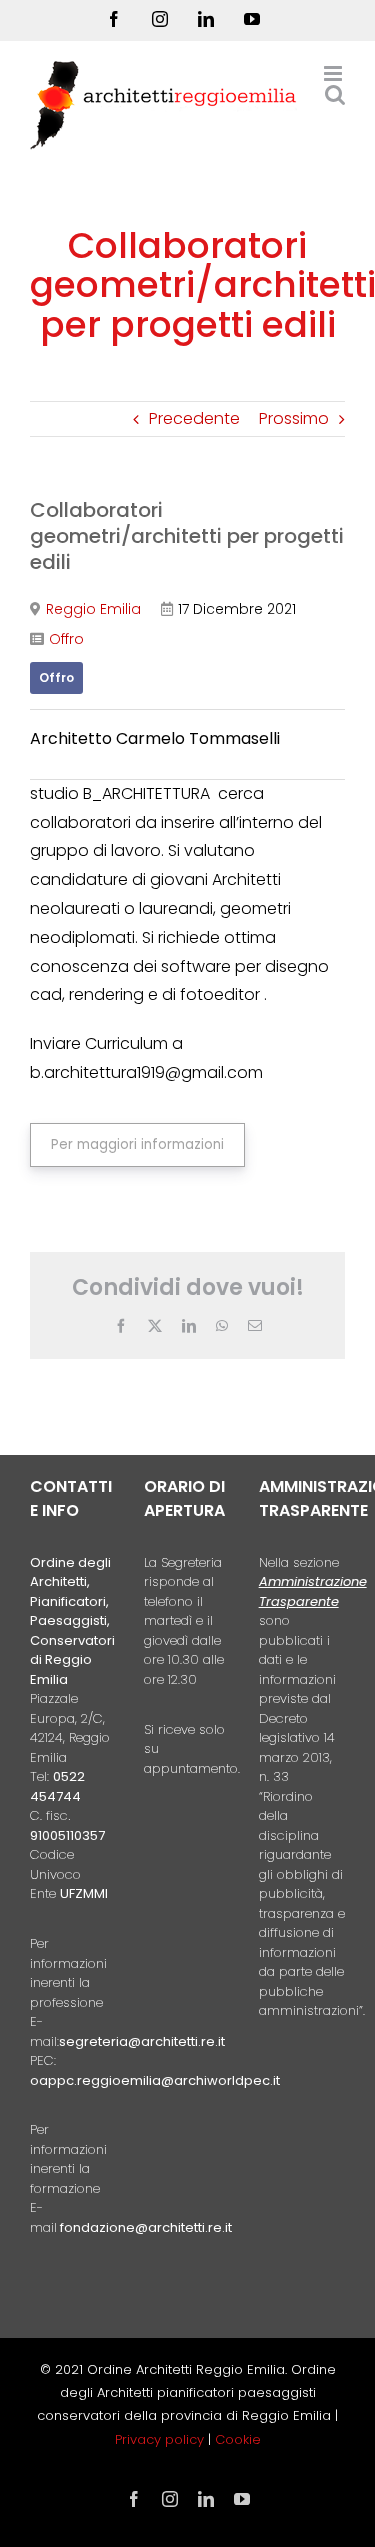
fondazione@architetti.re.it (146, 2227)
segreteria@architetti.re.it (142, 2041)
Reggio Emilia (93, 609)
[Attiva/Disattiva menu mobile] (334, 73)
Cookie (238, 2439)
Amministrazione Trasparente (313, 1591)
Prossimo (294, 418)
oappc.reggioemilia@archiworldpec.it (155, 2080)
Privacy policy (161, 2439)
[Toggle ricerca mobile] (335, 94)
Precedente (194, 418)
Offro (66, 639)
